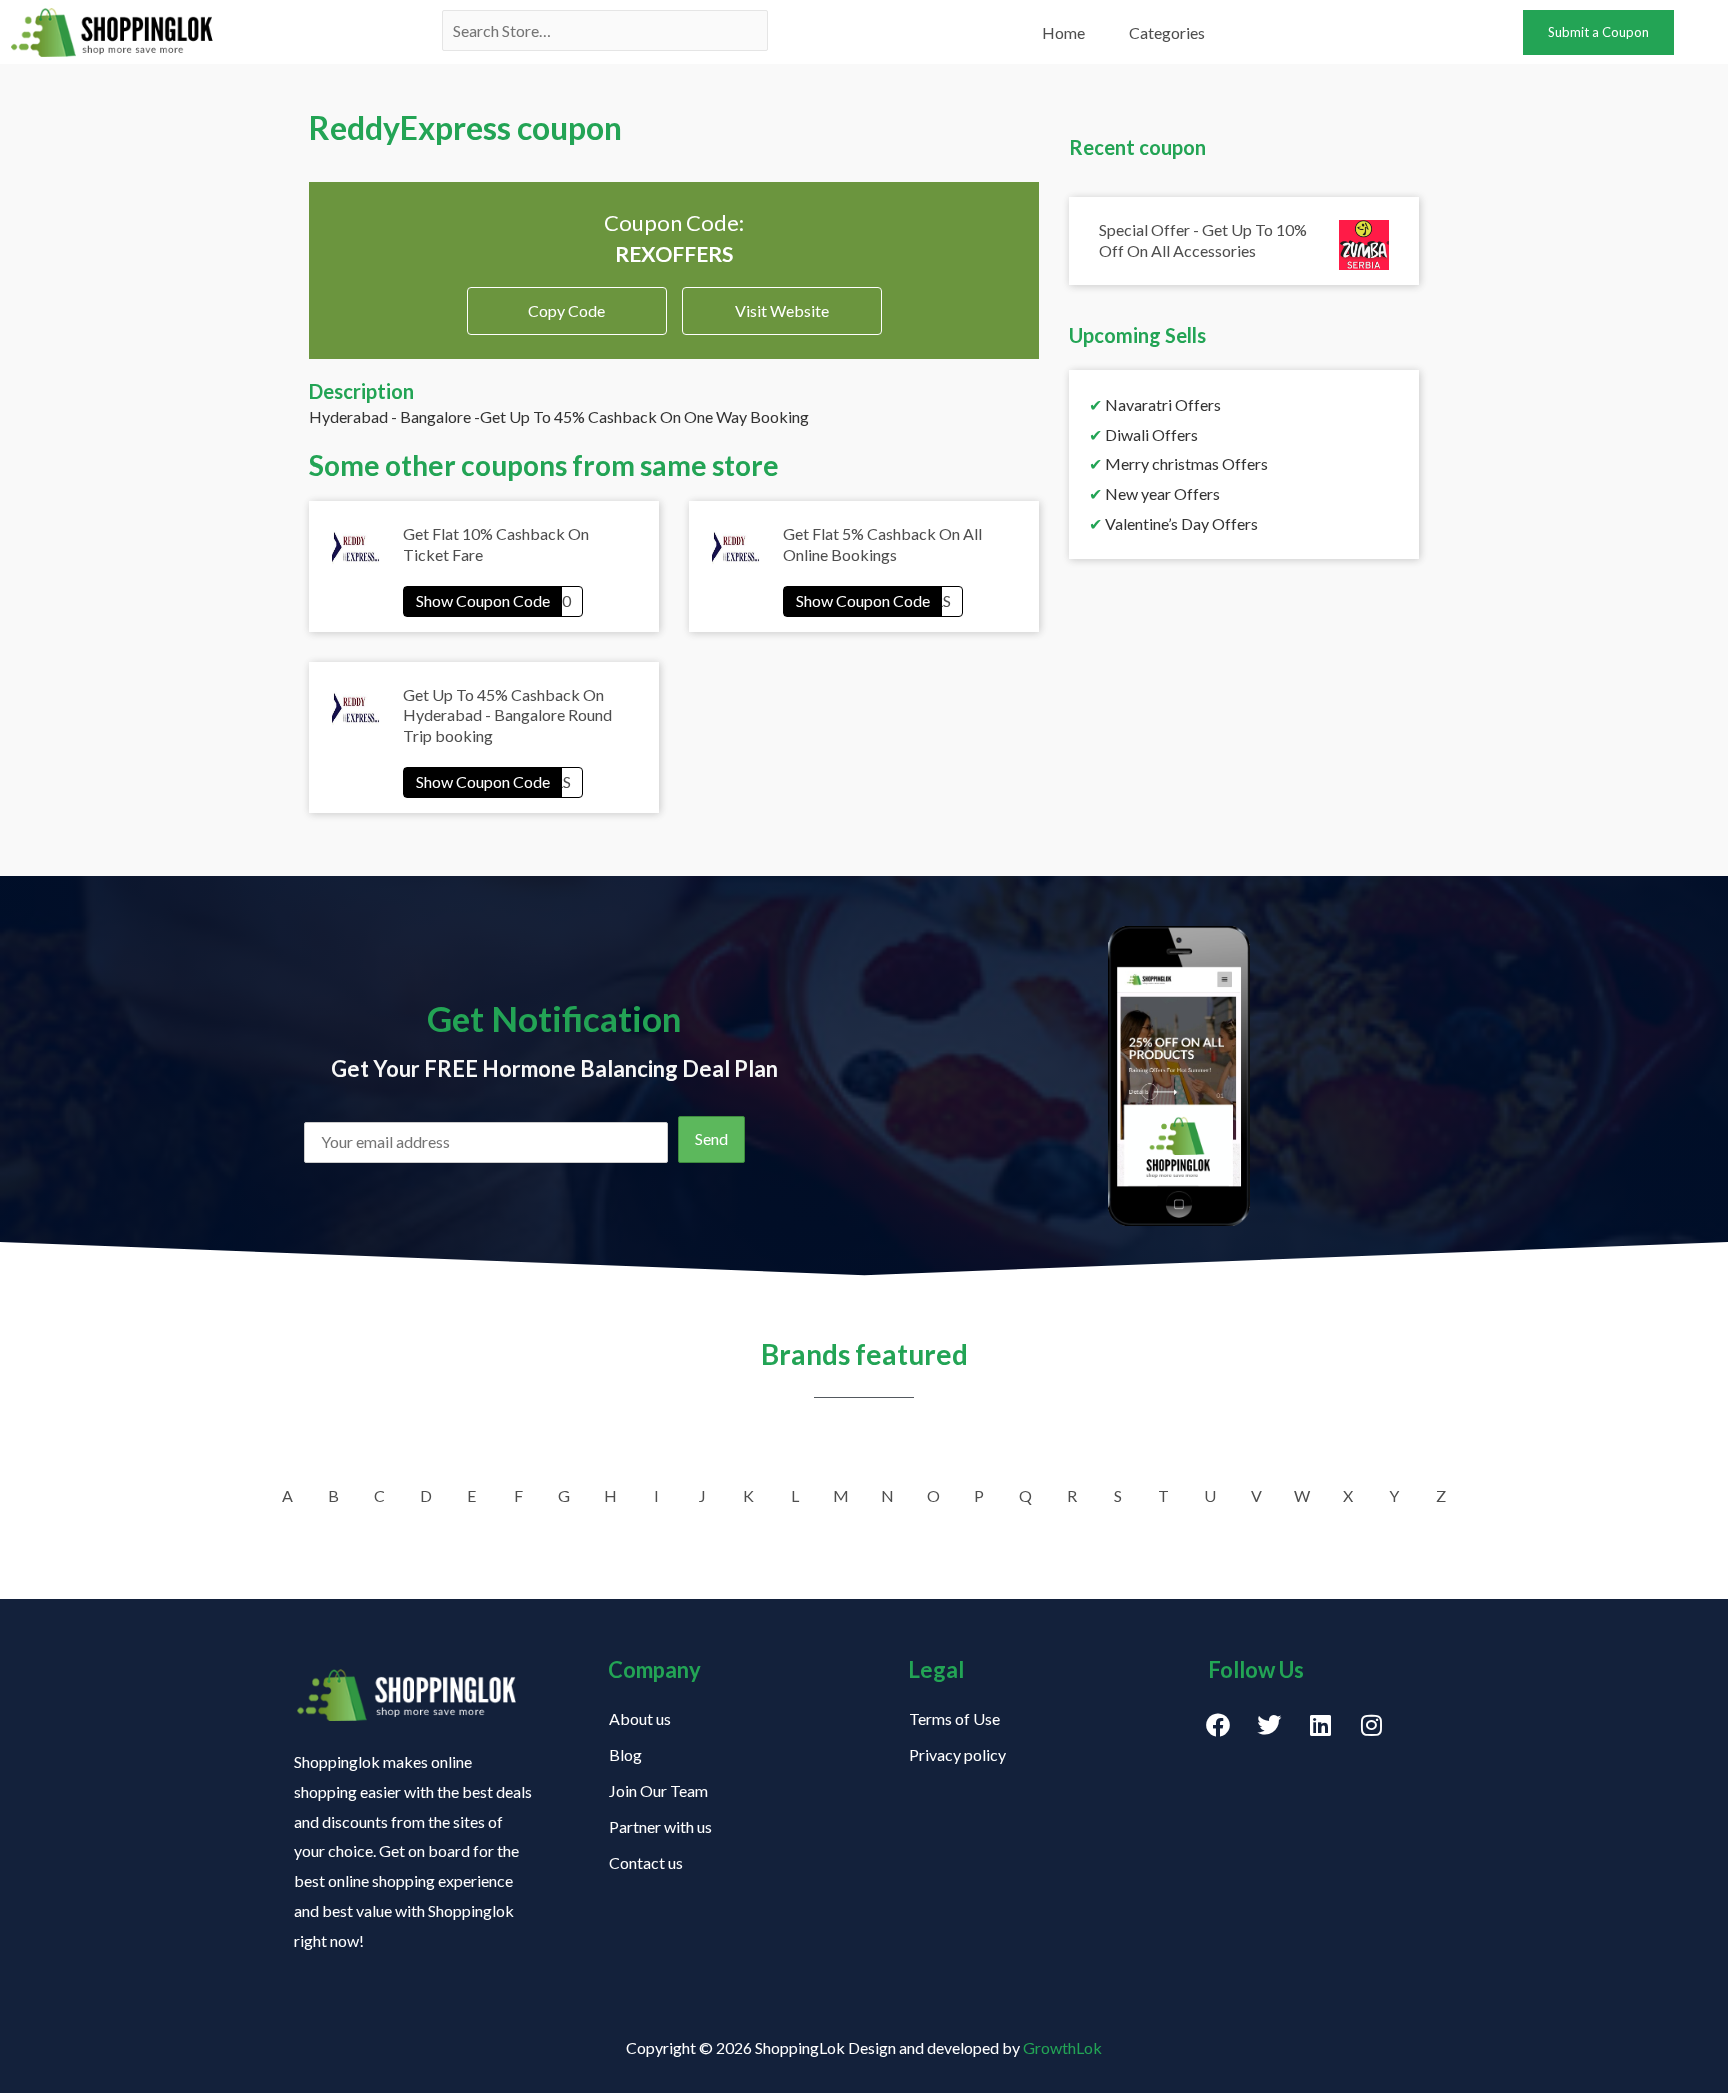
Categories (1167, 32)
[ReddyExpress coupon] (493, 600)
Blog (625, 1754)
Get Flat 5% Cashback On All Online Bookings (882, 544)
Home (1063, 32)
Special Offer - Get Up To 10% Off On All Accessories (1203, 240)
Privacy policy (957, 1754)
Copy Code (566, 303)
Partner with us (660, 1826)
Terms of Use (954, 1718)
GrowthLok (1062, 2047)
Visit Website (782, 310)
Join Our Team (658, 1790)
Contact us (646, 1862)
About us (640, 1718)
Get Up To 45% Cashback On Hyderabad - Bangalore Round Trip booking (507, 715)
